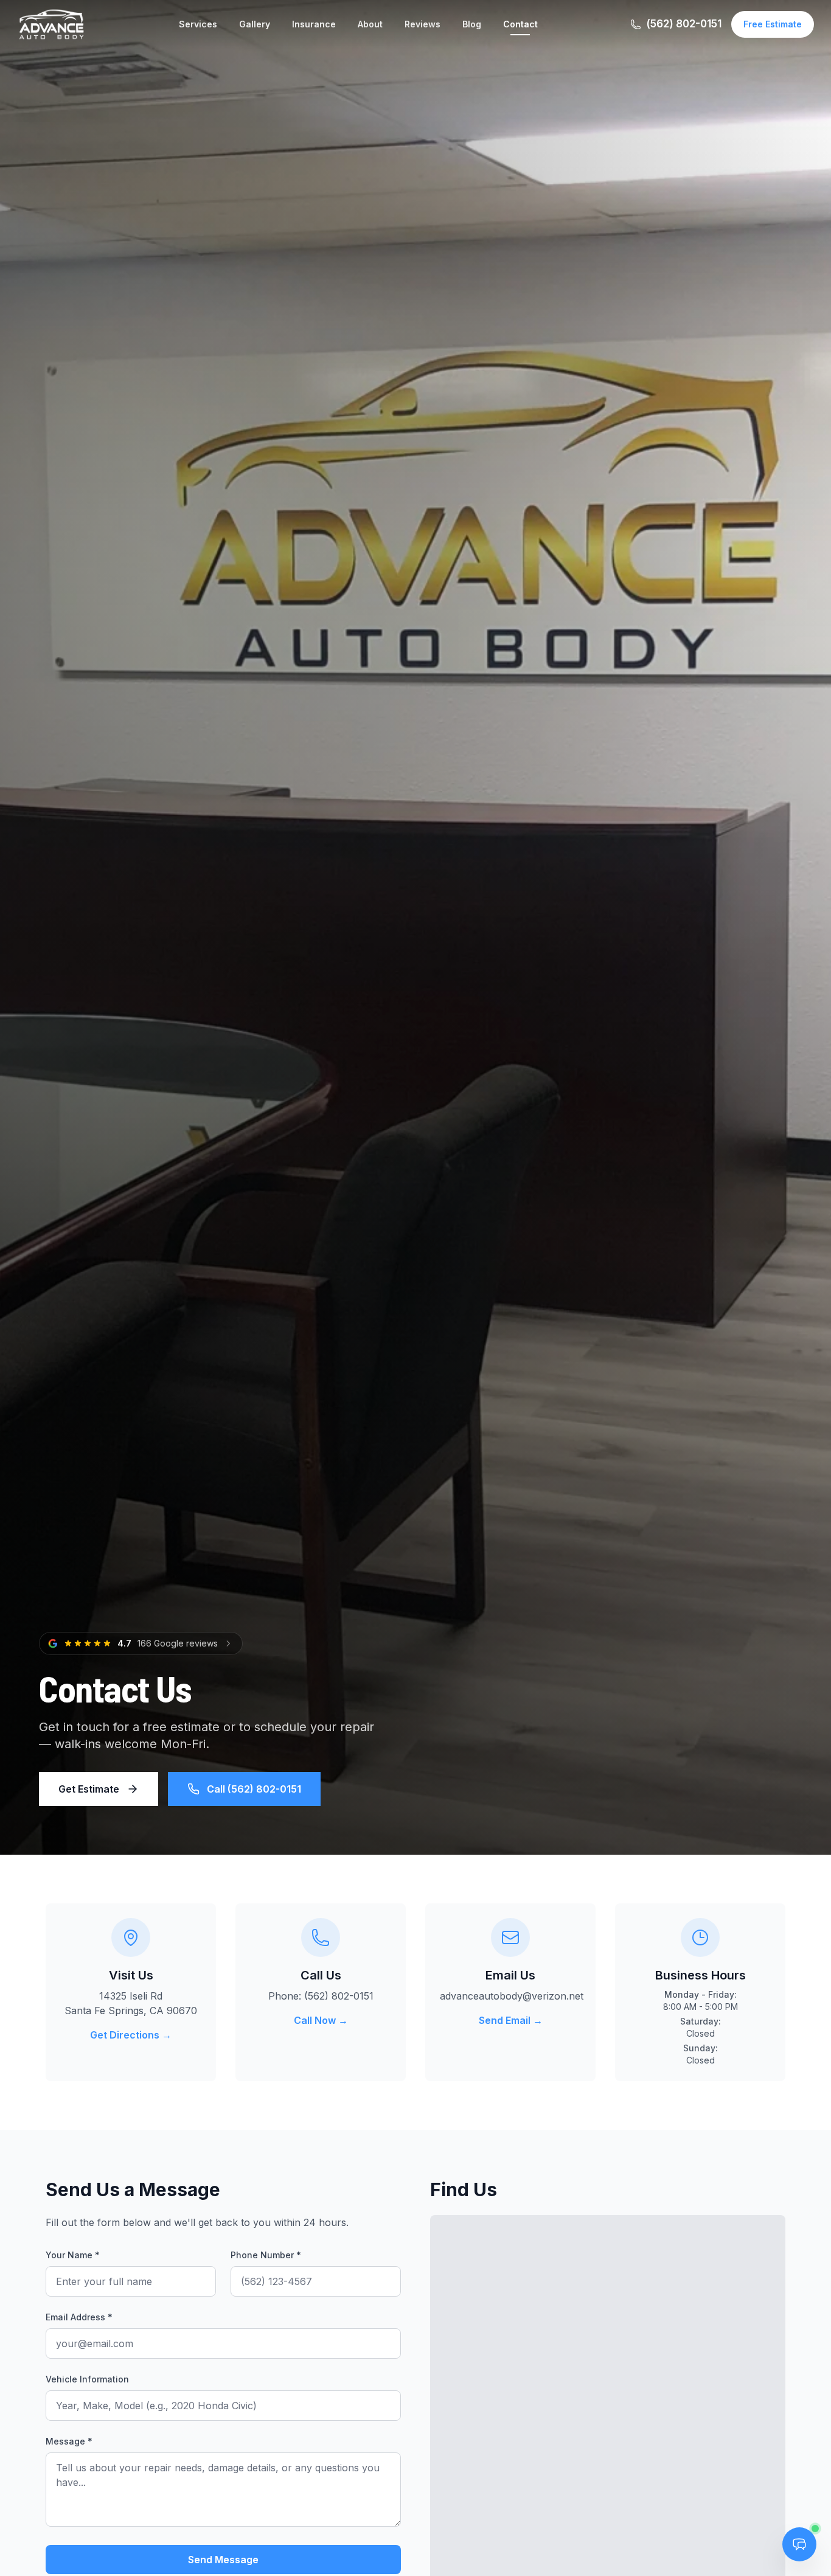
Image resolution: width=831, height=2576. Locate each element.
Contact (520, 24)
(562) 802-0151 (684, 24)
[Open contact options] (799, 2544)
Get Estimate (89, 1789)
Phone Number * (266, 2255)
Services (198, 24)
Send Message (223, 2560)
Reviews (422, 24)
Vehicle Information (87, 2379)
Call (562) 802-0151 (254, 1789)
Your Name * (73, 2255)
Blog (472, 24)
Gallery (255, 24)
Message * (69, 2441)
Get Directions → (131, 2035)
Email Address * (79, 2317)
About (370, 24)
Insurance (314, 24)
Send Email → (511, 2020)
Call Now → (321, 2020)
